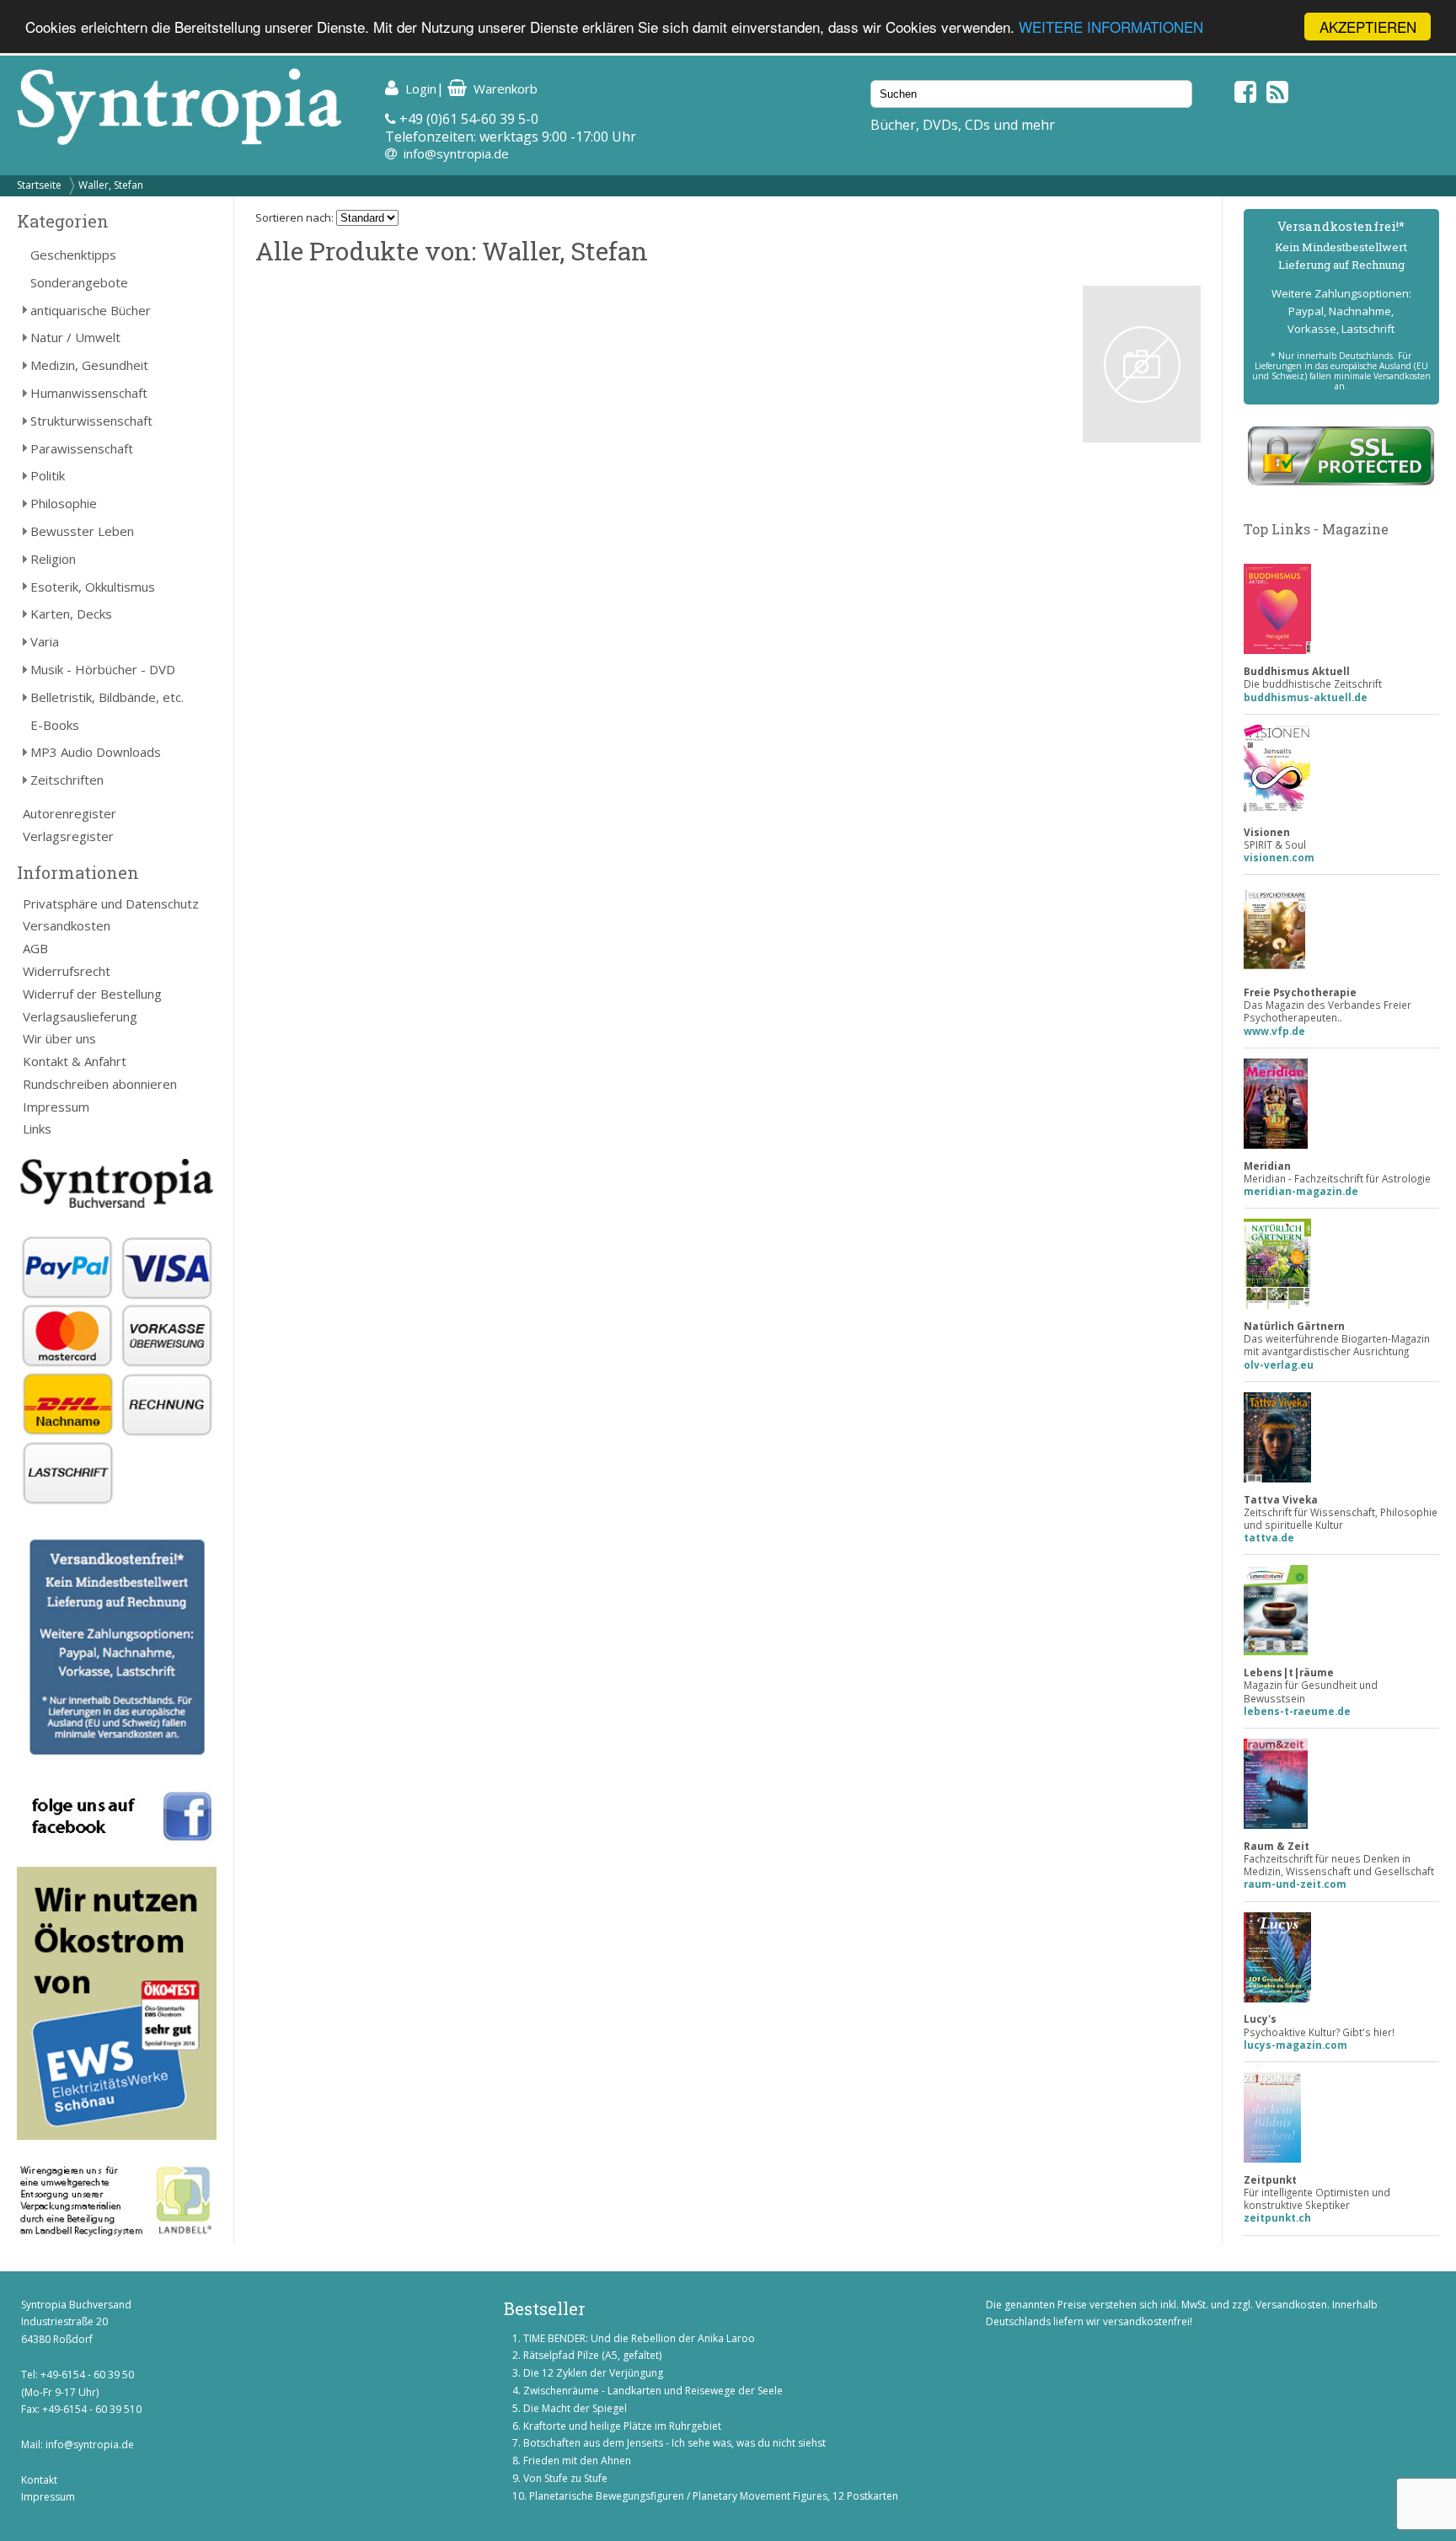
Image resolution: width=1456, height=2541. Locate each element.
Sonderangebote (79, 282)
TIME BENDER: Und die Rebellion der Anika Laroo (639, 2338)
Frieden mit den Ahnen (577, 2461)
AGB (35, 948)
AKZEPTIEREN (1368, 27)
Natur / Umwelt (75, 337)
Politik (48, 475)
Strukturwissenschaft (91, 421)
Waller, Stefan (111, 185)
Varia (45, 641)
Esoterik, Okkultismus (93, 587)
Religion (53, 559)
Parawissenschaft (82, 448)
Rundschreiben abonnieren (100, 1084)
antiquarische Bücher (91, 310)
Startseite (39, 185)
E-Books (55, 725)
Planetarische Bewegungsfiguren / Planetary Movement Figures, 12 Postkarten (714, 2496)
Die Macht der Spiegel (575, 2408)
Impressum (56, 1107)
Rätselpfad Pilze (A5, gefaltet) (592, 2355)
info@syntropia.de (456, 153)
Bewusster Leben (82, 531)
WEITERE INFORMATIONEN (1111, 27)
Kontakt (39, 2480)
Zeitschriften (67, 780)
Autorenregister (70, 813)
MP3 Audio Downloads (96, 752)
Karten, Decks (71, 614)
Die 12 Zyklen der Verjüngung (593, 2373)
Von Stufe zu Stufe (565, 2478)
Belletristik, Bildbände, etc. (107, 697)
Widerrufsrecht (67, 971)
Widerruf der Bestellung (92, 994)
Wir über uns (59, 1038)
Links (37, 1128)
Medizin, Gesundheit (89, 365)
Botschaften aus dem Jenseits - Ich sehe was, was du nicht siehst (674, 2443)
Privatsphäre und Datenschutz (111, 903)
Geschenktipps (73, 255)
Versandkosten (67, 925)
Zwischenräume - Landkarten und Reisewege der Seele (653, 2391)
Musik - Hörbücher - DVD (103, 669)
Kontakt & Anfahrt (75, 1061)
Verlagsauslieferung (80, 1016)
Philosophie (64, 503)
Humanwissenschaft (89, 393)
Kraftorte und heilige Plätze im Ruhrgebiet (622, 2426)
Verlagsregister (68, 836)
